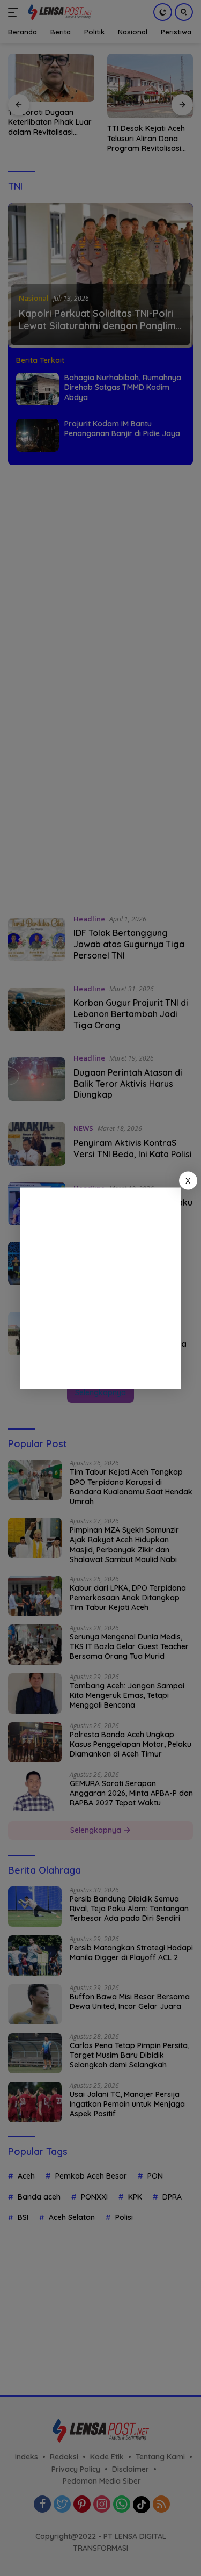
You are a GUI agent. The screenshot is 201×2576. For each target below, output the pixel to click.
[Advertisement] (100, 1288)
